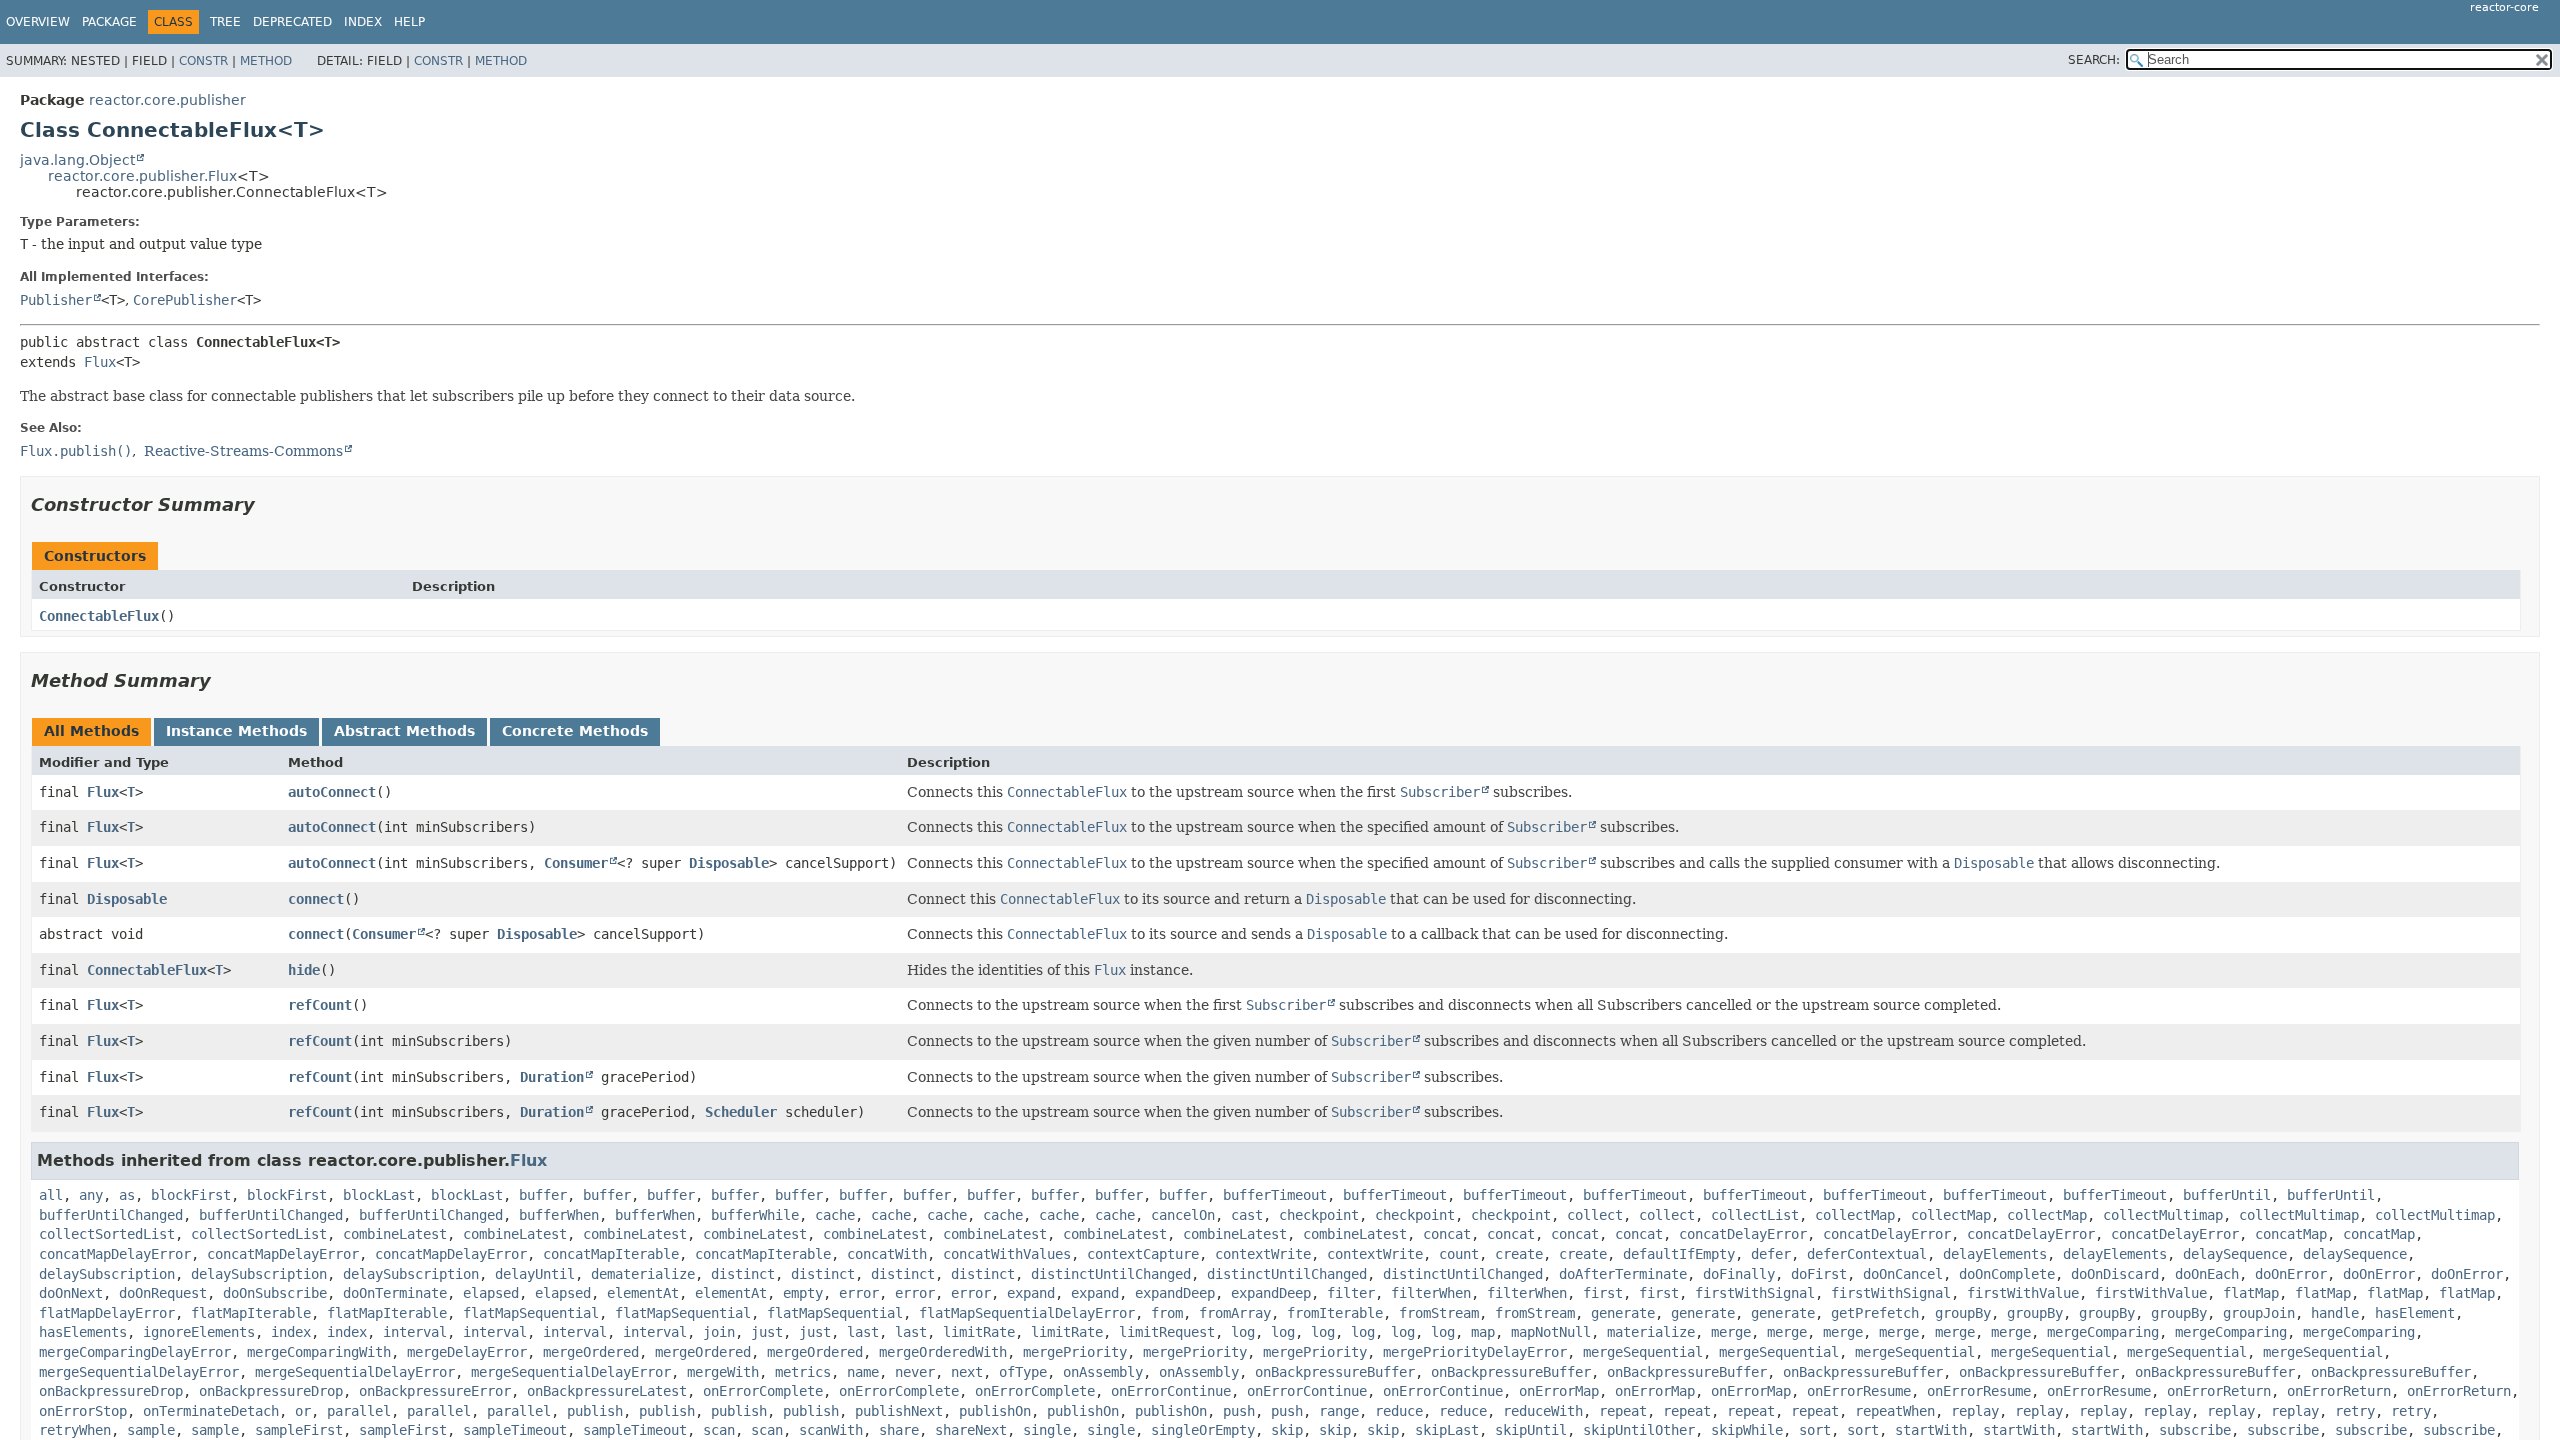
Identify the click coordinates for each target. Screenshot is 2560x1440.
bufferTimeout (1275, 1195)
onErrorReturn (2219, 1391)
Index (363, 22)
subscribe (2195, 1430)
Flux (100, 362)
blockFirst (191, 1195)
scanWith (831, 1430)
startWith (1931, 1430)
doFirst (1819, 1274)
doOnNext (71, 1293)
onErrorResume (1859, 1391)
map (1483, 1332)
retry (2355, 1411)
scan (719, 1430)
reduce (1399, 1411)
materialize (1651, 1332)
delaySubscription (107, 1274)
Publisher (56, 300)
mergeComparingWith (319, 1352)
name (863, 1372)
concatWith (887, 1254)
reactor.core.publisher (167, 100)
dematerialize (643, 1274)
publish (595, 1411)
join (719, 1332)
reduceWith (1543, 1411)
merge (1731, 1332)
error (859, 1293)
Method (266, 61)
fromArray (1235, 1313)
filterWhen (1431, 1293)
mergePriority (1075, 1352)
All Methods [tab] (91, 731)
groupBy (1963, 1313)
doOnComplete (2007, 1274)
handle (2335, 1313)
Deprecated (292, 22)
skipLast (1447, 1430)
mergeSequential (1643, 1352)
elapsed (491, 1293)
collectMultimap (2163, 1215)
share (899, 1430)
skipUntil (1531, 1430)
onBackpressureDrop (111, 1391)
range (1339, 1411)
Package (109, 22)
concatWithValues (1007, 1254)
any (91, 1195)
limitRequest (1167, 1332)
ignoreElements (199, 1332)
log (1243, 1332)
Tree (225, 22)
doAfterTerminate (1623, 1274)
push (1239, 1411)
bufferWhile (755, 1215)
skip (1287, 1430)
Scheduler (741, 1112)
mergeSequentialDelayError (139, 1372)
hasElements (83, 1332)
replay (1975, 1411)
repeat (1623, 1411)
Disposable (729, 863)
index (291, 1332)
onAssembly (1103, 1372)
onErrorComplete (763, 1391)
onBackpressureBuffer (1335, 1372)
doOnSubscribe (275, 1293)
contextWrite (1263, 1254)
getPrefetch (1875, 1313)
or (303, 1411)
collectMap (1855, 1215)
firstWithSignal (1755, 1293)
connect (316, 899)
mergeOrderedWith (943, 1352)
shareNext (971, 1430)
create (1519, 1254)
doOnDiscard (2115, 1274)
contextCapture (1143, 1254)
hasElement (2415, 1313)
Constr (203, 61)
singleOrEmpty (1203, 1430)
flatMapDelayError (107, 1313)
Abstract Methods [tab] (404, 731)
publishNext (899, 1411)
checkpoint (1319, 1215)
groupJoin (2259, 1313)
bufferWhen (559, 1215)
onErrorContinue (1171, 1391)
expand (1031, 1293)
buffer (543, 1195)
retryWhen (75, 1430)
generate (1623, 1313)
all (51, 1195)
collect (1595, 1215)
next (967, 1372)
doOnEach (2207, 1274)
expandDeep (1175, 1293)
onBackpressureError (435, 1391)
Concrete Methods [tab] (575, 731)
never (915, 1372)
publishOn (995, 1411)
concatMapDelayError (115, 1254)
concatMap (2291, 1234)
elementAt (643, 1293)
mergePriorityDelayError (1475, 1352)
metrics (803, 1372)
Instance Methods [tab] (236, 731)
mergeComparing (2103, 1332)
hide (304, 970)
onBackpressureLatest (607, 1391)
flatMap (2251, 1293)
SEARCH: (2094, 60)
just (767, 1332)
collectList (1755, 1215)
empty (803, 1293)
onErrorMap (1559, 1391)
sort (1815, 1430)
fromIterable (1335, 1313)
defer (1771, 1254)
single (1047, 1430)
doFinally (1739, 1274)
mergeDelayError (467, 1352)
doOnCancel (1903, 1274)
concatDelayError (1743, 1234)
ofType (1023, 1372)
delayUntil (535, 1274)
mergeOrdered (591, 1352)
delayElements (1995, 1254)
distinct (743, 1274)
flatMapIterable (251, 1313)
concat (1447, 1234)
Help (409, 22)
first (1603, 1293)
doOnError (2291, 1274)
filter (1351, 1293)
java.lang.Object (77, 160)
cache (835, 1215)
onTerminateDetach (211, 1411)
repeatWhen (1895, 1411)
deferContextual (1867, 1254)
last (863, 1332)
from (1167, 1313)
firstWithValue (2023, 1293)
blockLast (379, 1195)
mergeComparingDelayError (135, 1352)
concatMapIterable (611, 1254)
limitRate (979, 1332)
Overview (38, 22)
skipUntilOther (1639, 1430)
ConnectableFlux (99, 616)
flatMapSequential (531, 1313)
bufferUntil (2227, 1195)
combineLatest (395, 1234)
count (1459, 1254)
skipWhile (1747, 1430)
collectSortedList (107, 1234)
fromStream (1439, 1313)
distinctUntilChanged (1111, 1274)
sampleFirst (299, 1430)
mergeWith (723, 1372)
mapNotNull (1551, 1332)
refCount (320, 1005)
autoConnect (332, 792)
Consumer (576, 863)
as (127, 1195)
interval (415, 1332)
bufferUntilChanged (111, 1215)
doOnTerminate (395, 1293)
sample (151, 1430)
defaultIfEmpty (1679, 1254)
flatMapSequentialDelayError (1027, 1313)
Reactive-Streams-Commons (243, 451)
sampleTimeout (515, 1430)
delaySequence (2235, 1254)
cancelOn (1183, 1215)
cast (1247, 1215)
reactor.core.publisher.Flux (142, 176)
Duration (552, 1077)
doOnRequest (163, 1293)
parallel (359, 1411)
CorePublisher (185, 300)
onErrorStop (83, 1411)
